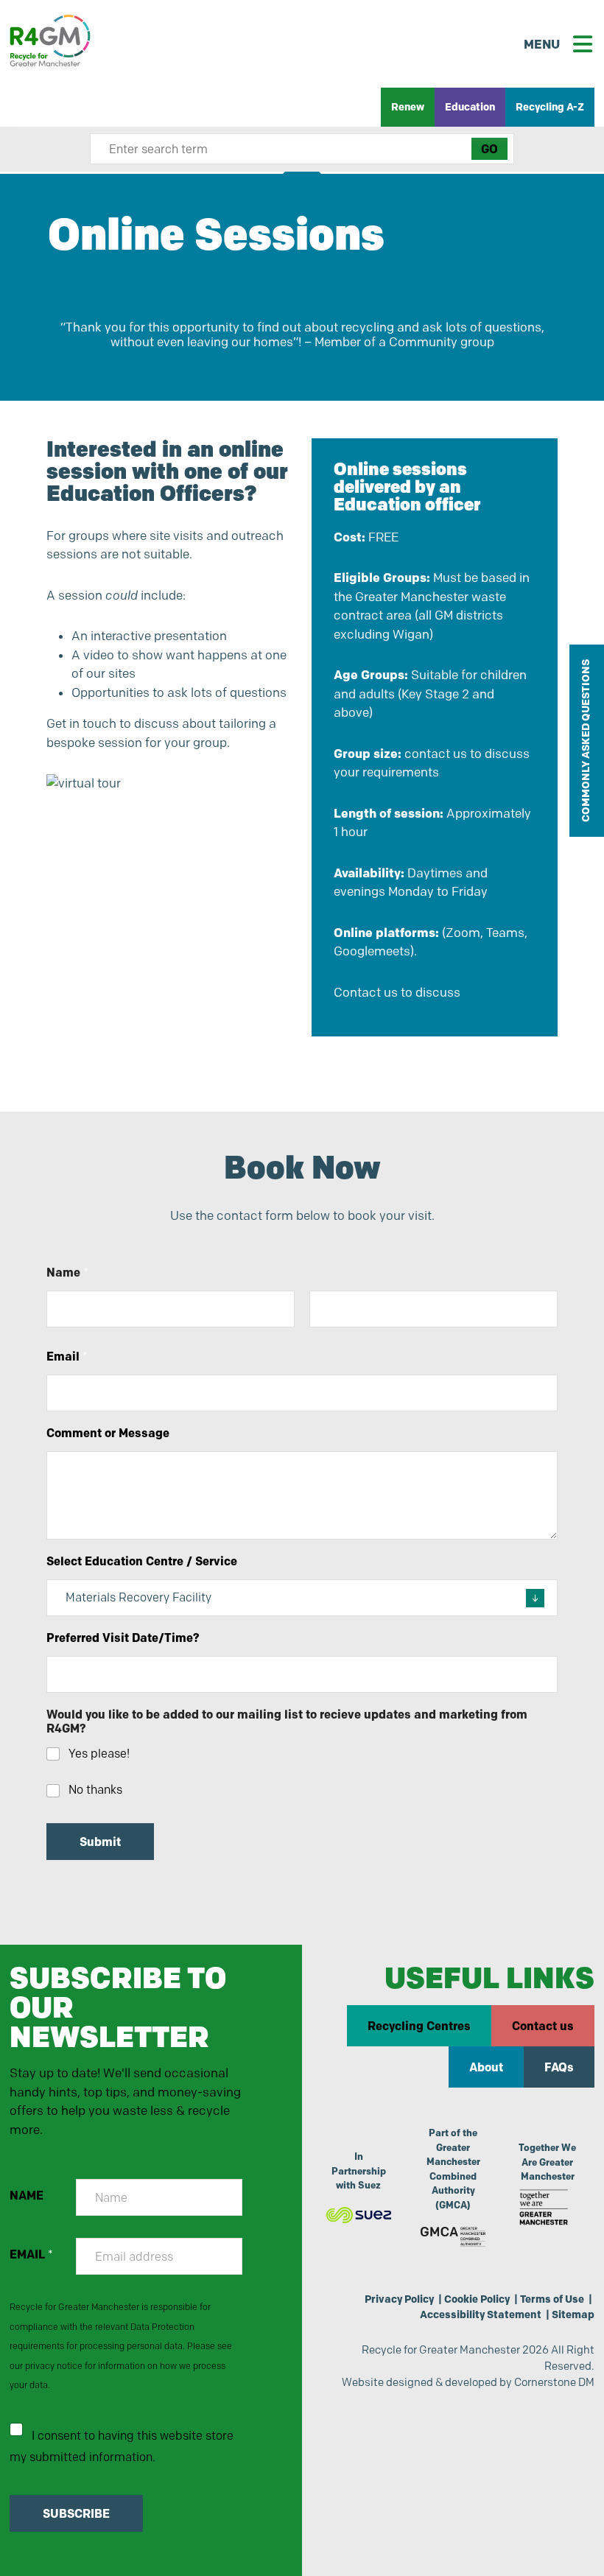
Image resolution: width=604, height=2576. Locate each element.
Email (67, 1357)
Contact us (543, 2026)
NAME (27, 2196)
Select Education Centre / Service (142, 1561)
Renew (408, 107)
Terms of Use (552, 2299)
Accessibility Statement (481, 2314)
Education (470, 107)
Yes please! (99, 1754)
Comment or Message (108, 1433)
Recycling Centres (419, 2026)
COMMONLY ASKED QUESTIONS (586, 741)
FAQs (559, 2067)
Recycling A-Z (550, 107)
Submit (100, 1842)
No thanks (95, 1790)
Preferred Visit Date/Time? (123, 1638)
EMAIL (31, 2254)
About (486, 2067)
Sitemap (573, 2314)
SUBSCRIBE (76, 2513)
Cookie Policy (477, 2299)
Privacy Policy (399, 2299)
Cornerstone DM (554, 2382)
